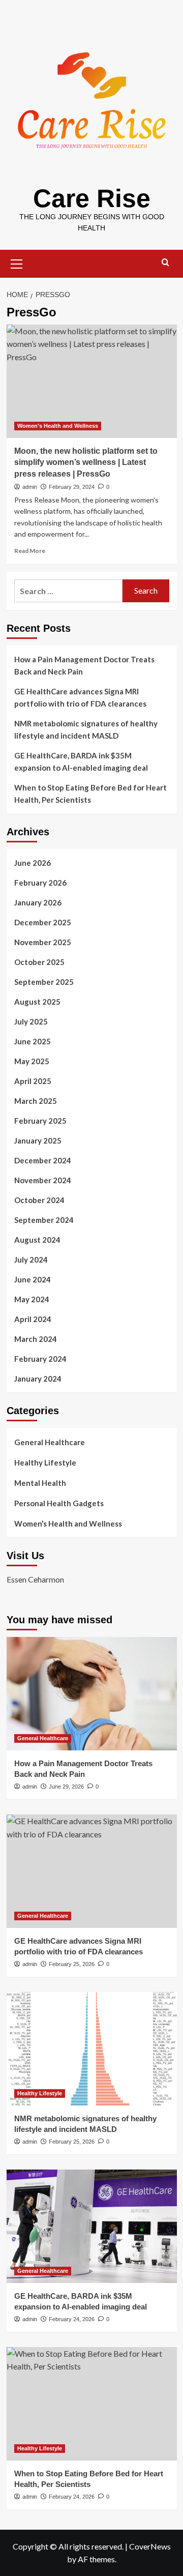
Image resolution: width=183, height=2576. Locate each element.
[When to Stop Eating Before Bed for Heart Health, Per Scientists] (92, 2404)
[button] (17, 262)
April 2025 (33, 1081)
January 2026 (38, 902)
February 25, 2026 (72, 1964)
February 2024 (40, 1359)
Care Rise (92, 198)
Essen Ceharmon (35, 1579)
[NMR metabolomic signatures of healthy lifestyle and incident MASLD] (92, 2049)
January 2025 (38, 1140)
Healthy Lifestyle (45, 1462)
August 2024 (37, 1240)
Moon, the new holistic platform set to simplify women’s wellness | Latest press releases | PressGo (86, 462)
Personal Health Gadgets (59, 1503)
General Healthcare (50, 1442)
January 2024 (38, 1379)
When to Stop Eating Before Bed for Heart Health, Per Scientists (90, 794)
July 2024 (31, 1260)
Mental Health (40, 1483)
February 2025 (40, 1121)
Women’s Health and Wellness (58, 426)
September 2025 (44, 982)
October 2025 (39, 962)
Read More (30, 551)
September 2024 (44, 1220)
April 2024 (33, 1319)
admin (30, 487)
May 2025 (32, 1061)
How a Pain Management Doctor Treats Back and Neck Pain (84, 665)
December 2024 (43, 1160)
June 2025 (33, 1041)
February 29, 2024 (72, 487)
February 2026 (40, 883)
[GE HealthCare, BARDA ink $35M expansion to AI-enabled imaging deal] (92, 2226)
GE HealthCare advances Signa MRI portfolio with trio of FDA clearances (80, 697)
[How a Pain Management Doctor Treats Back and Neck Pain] (92, 1694)
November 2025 (43, 942)
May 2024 (32, 1299)
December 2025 (43, 922)
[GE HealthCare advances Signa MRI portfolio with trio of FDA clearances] (92, 1871)
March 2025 (36, 1101)
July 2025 (31, 1021)
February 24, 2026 (72, 2319)
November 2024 (43, 1180)
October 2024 (39, 1200)
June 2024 (33, 1279)
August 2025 (37, 1002)
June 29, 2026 (66, 1787)
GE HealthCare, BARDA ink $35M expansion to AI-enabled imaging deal (81, 762)
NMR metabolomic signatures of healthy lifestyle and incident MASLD (86, 729)
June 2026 (33, 863)
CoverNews (150, 2546)
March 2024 (36, 1339)
